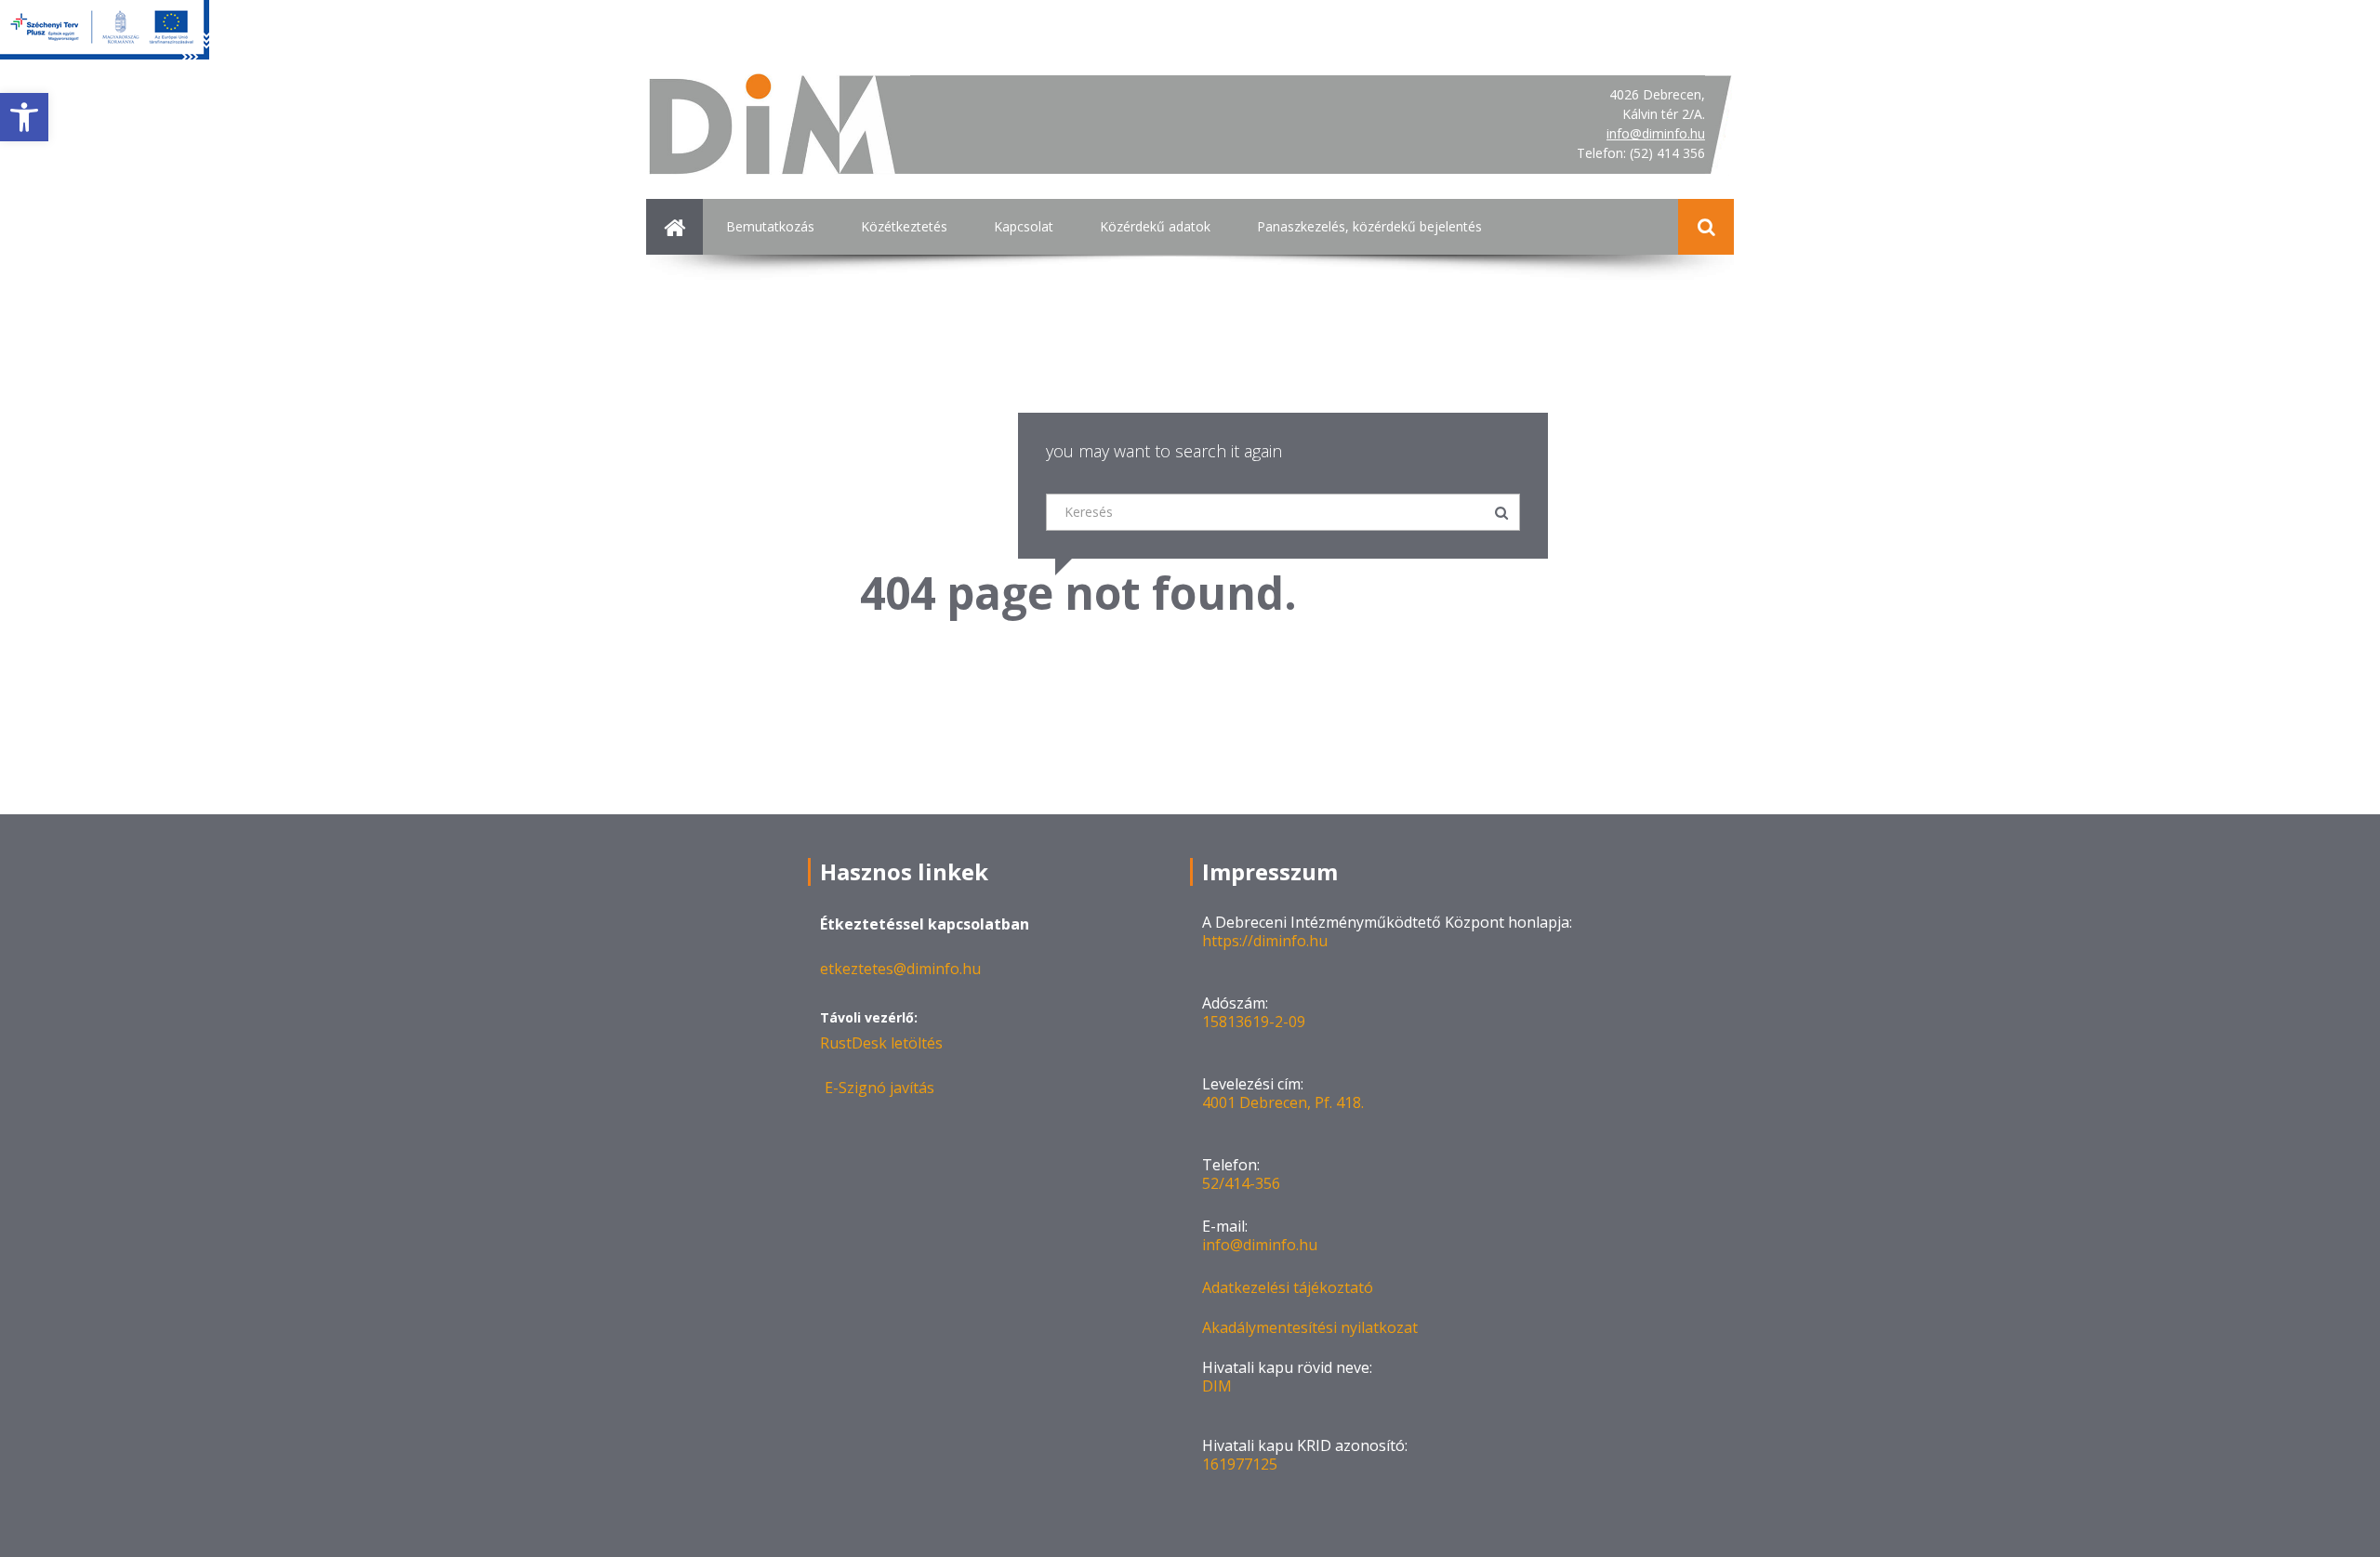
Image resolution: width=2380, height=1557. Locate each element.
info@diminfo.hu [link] (1656, 133)
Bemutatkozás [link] (770, 226)
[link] (24, 117)
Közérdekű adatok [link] (1155, 226)
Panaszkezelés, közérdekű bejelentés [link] (1369, 226)
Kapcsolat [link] (1024, 226)
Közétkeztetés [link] (904, 226)
